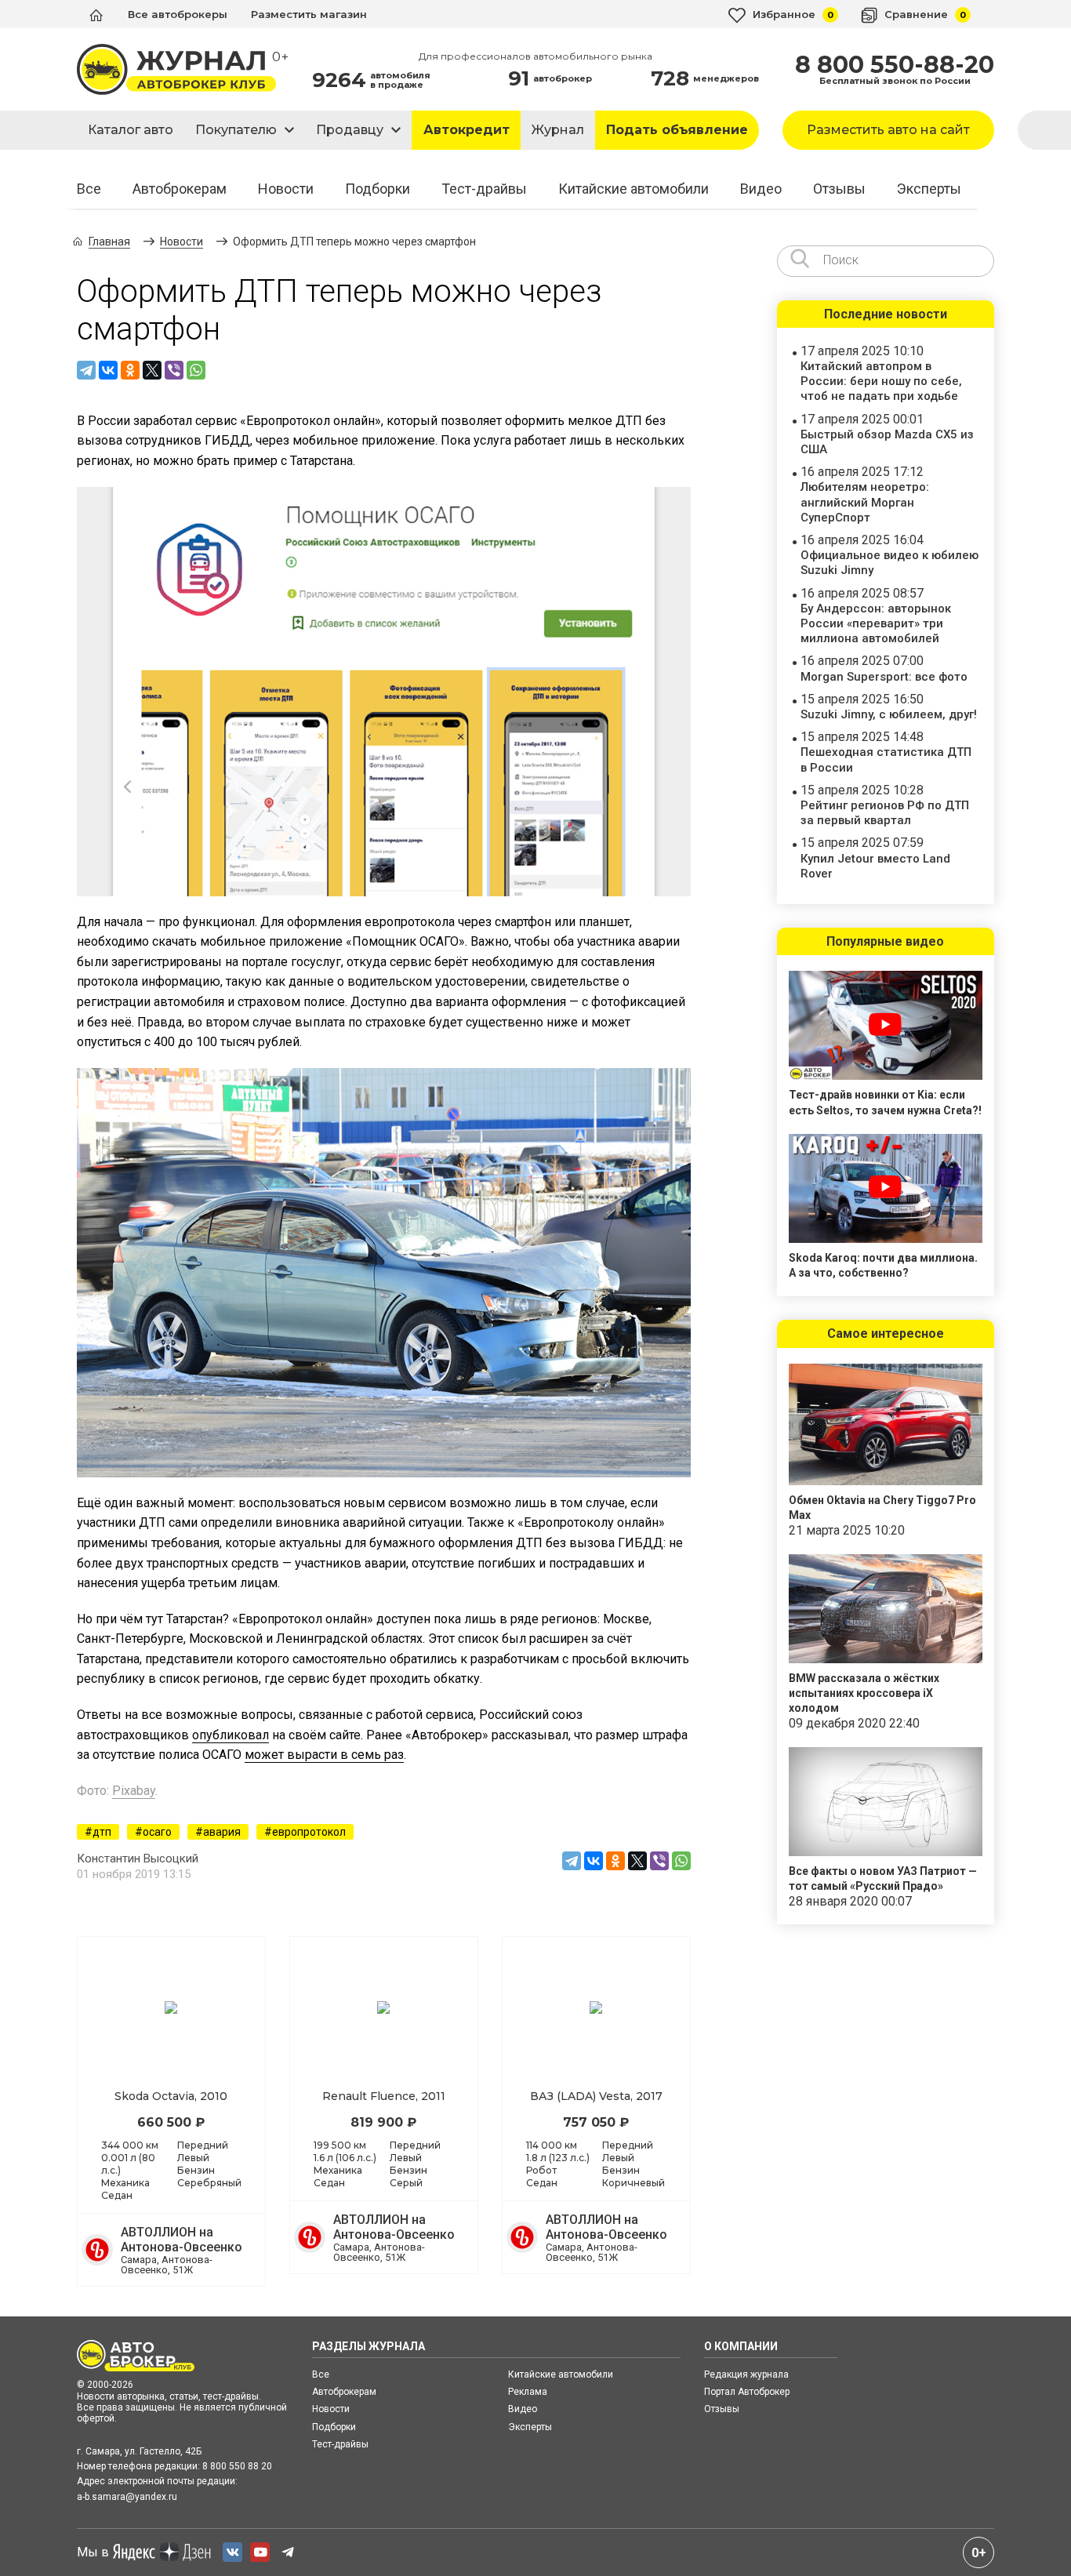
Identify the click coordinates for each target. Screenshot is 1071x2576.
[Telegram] (86, 370)
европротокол (309, 1832)
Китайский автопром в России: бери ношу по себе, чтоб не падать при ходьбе (881, 381)
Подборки (378, 189)
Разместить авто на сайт (888, 130)
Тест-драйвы (484, 189)
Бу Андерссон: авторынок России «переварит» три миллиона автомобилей (876, 623)
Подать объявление (677, 130)
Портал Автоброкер (747, 2392)
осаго (157, 1832)
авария (222, 1832)
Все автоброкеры (178, 14)
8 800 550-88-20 (895, 65)
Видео (761, 189)
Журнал (558, 130)
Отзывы (839, 189)
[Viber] (174, 370)
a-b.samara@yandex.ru (127, 2497)
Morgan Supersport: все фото (884, 677)
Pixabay (134, 1791)
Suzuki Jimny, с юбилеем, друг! (889, 714)
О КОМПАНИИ (741, 2346)
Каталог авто (131, 130)
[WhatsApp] (196, 370)
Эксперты (929, 189)
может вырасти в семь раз (324, 1755)
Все (89, 189)
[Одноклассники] (130, 370)
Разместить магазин (309, 14)
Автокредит (467, 130)
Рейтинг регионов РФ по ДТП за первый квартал (885, 813)
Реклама (528, 2392)
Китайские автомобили (634, 189)
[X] (152, 370)
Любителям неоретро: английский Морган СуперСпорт (865, 502)
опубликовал (231, 1735)
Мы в (93, 2552)
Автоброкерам (180, 189)
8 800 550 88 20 (237, 2466)
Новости (286, 189)
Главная (109, 242)
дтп (102, 1832)
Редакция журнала (746, 2374)
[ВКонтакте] (108, 370)
